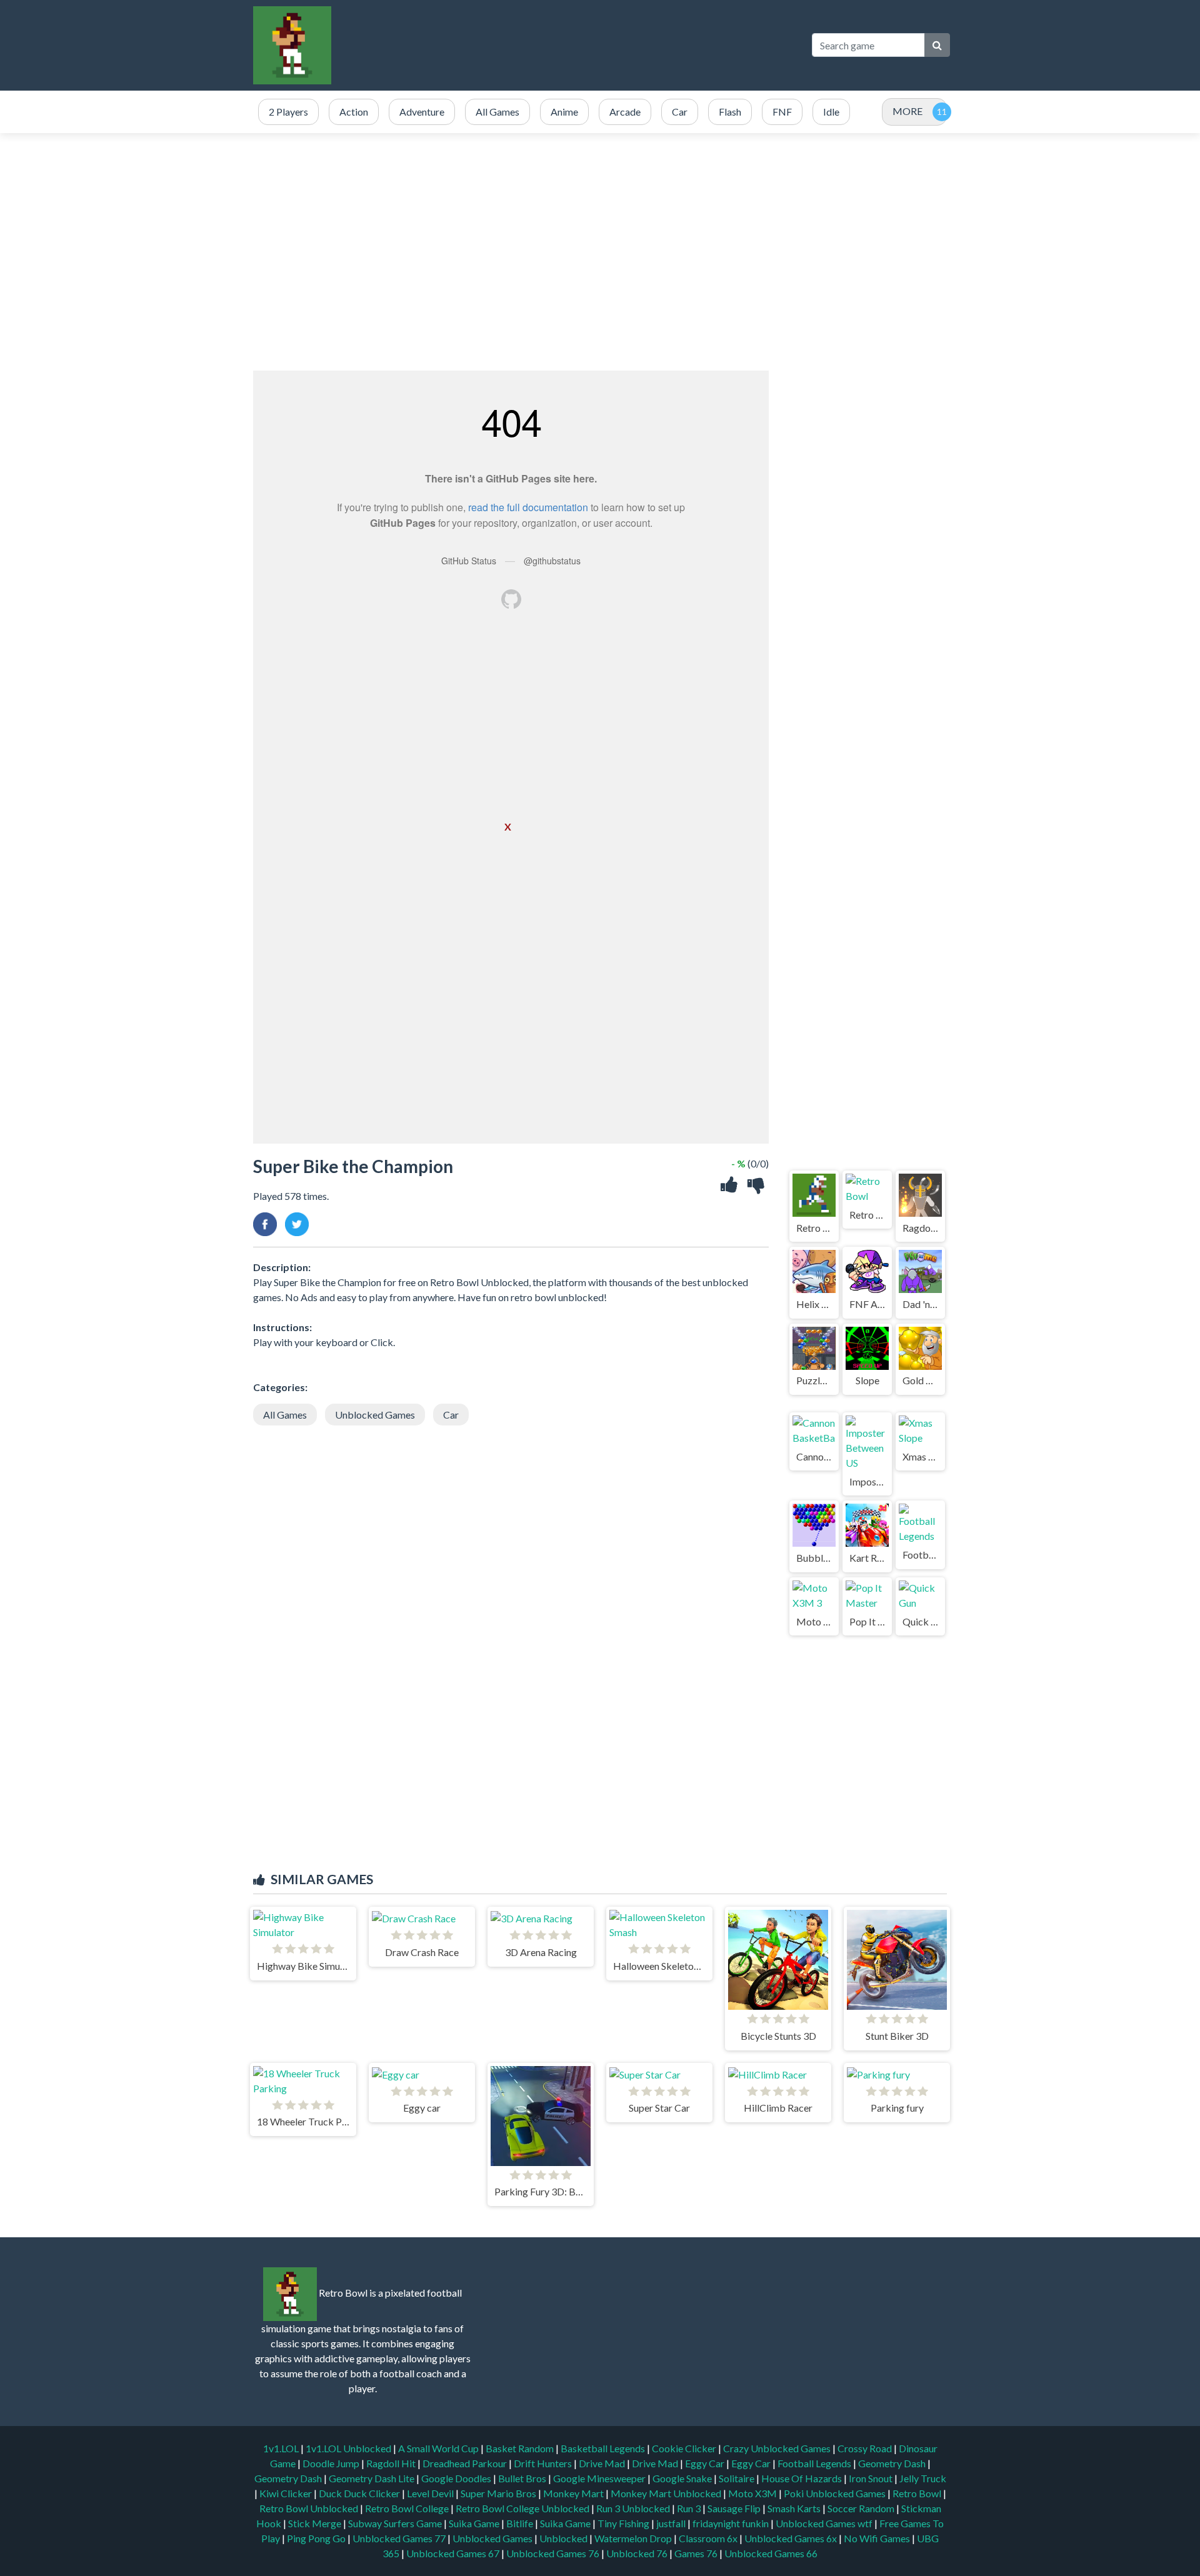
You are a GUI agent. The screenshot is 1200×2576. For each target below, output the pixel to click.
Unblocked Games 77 (400, 2538)
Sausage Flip (735, 2508)
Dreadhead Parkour (466, 2463)
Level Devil (431, 2493)
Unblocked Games (375, 1415)
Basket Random (521, 2448)
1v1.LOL (282, 2448)
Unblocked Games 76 (553, 2553)
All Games (285, 1415)
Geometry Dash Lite (372, 2478)
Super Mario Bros (499, 2493)
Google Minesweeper (600, 2478)
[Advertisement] (572, 45)
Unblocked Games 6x (791, 2538)
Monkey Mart (574, 2493)
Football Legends (815, 2463)
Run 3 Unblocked (634, 2508)
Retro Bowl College (408, 2508)
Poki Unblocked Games (836, 2493)
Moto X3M (753, 2493)
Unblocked (564, 2538)
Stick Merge (316, 2523)
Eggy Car (706, 2463)
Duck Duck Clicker (360, 2493)
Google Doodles (457, 2478)
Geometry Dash (893, 2463)
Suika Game (475, 2523)
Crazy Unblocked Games (778, 2448)
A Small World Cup (439, 2448)
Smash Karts (795, 2508)
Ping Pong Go (317, 2538)
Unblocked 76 (637, 2553)
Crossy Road (866, 2448)
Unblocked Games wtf (825, 2523)
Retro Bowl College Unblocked (523, 2508)
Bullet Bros (523, 2478)
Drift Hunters (544, 2463)
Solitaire (737, 2478)
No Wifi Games (877, 2538)
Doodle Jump (332, 2463)
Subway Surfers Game (396, 2523)
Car (451, 1415)
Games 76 (696, 2553)
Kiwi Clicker (287, 2493)
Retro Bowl (918, 2493)
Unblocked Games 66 (771, 2553)
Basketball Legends (604, 2448)
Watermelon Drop (634, 2538)
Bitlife (521, 2523)
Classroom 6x (708, 2538)
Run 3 (690, 2508)
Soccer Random (862, 2508)
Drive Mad (603, 2463)
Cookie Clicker (685, 2448)
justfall (672, 2523)
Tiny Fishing (624, 2523)
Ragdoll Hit (392, 2463)
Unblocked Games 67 (453, 2553)
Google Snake (683, 2478)
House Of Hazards (802, 2478)
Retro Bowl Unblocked (310, 2508)
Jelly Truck (923, 2478)
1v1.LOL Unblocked (349, 2448)
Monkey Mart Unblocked (667, 2493)
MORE (907, 111)
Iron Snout (872, 2478)
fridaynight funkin (732, 2523)
